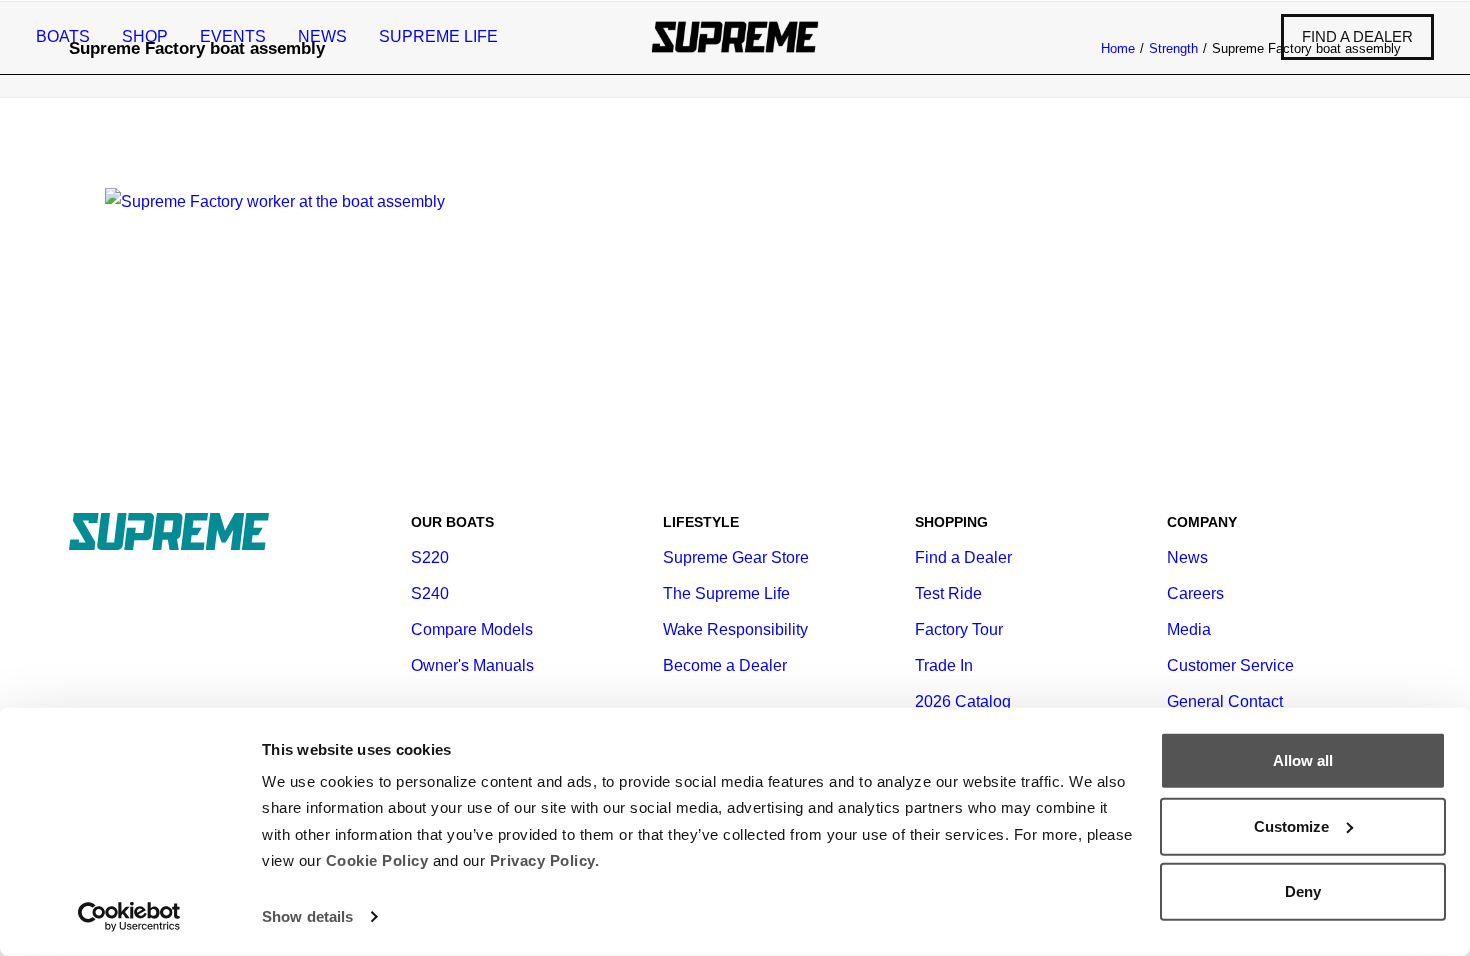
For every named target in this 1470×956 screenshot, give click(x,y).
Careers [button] (1195, 593)
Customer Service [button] (1230, 665)
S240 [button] (430, 593)
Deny (1303, 891)
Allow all (1303, 760)
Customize (1291, 825)
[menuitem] (70, 37)
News (322, 36)
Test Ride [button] (948, 593)
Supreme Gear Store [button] (736, 557)
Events (233, 36)
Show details (307, 916)
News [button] (1187, 557)
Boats (63, 36)
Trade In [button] (944, 665)
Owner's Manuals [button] (472, 665)
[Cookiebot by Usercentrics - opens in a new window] (129, 917)
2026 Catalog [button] (963, 701)
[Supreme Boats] (735, 37)
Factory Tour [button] (959, 629)
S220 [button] (430, 557)
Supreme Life (438, 36)
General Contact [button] (1225, 701)
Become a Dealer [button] (725, 665)
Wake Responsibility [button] (735, 629)
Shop (145, 36)
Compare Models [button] (472, 629)
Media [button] (1189, 629)
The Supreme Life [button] (726, 593)
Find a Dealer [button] (963, 557)
